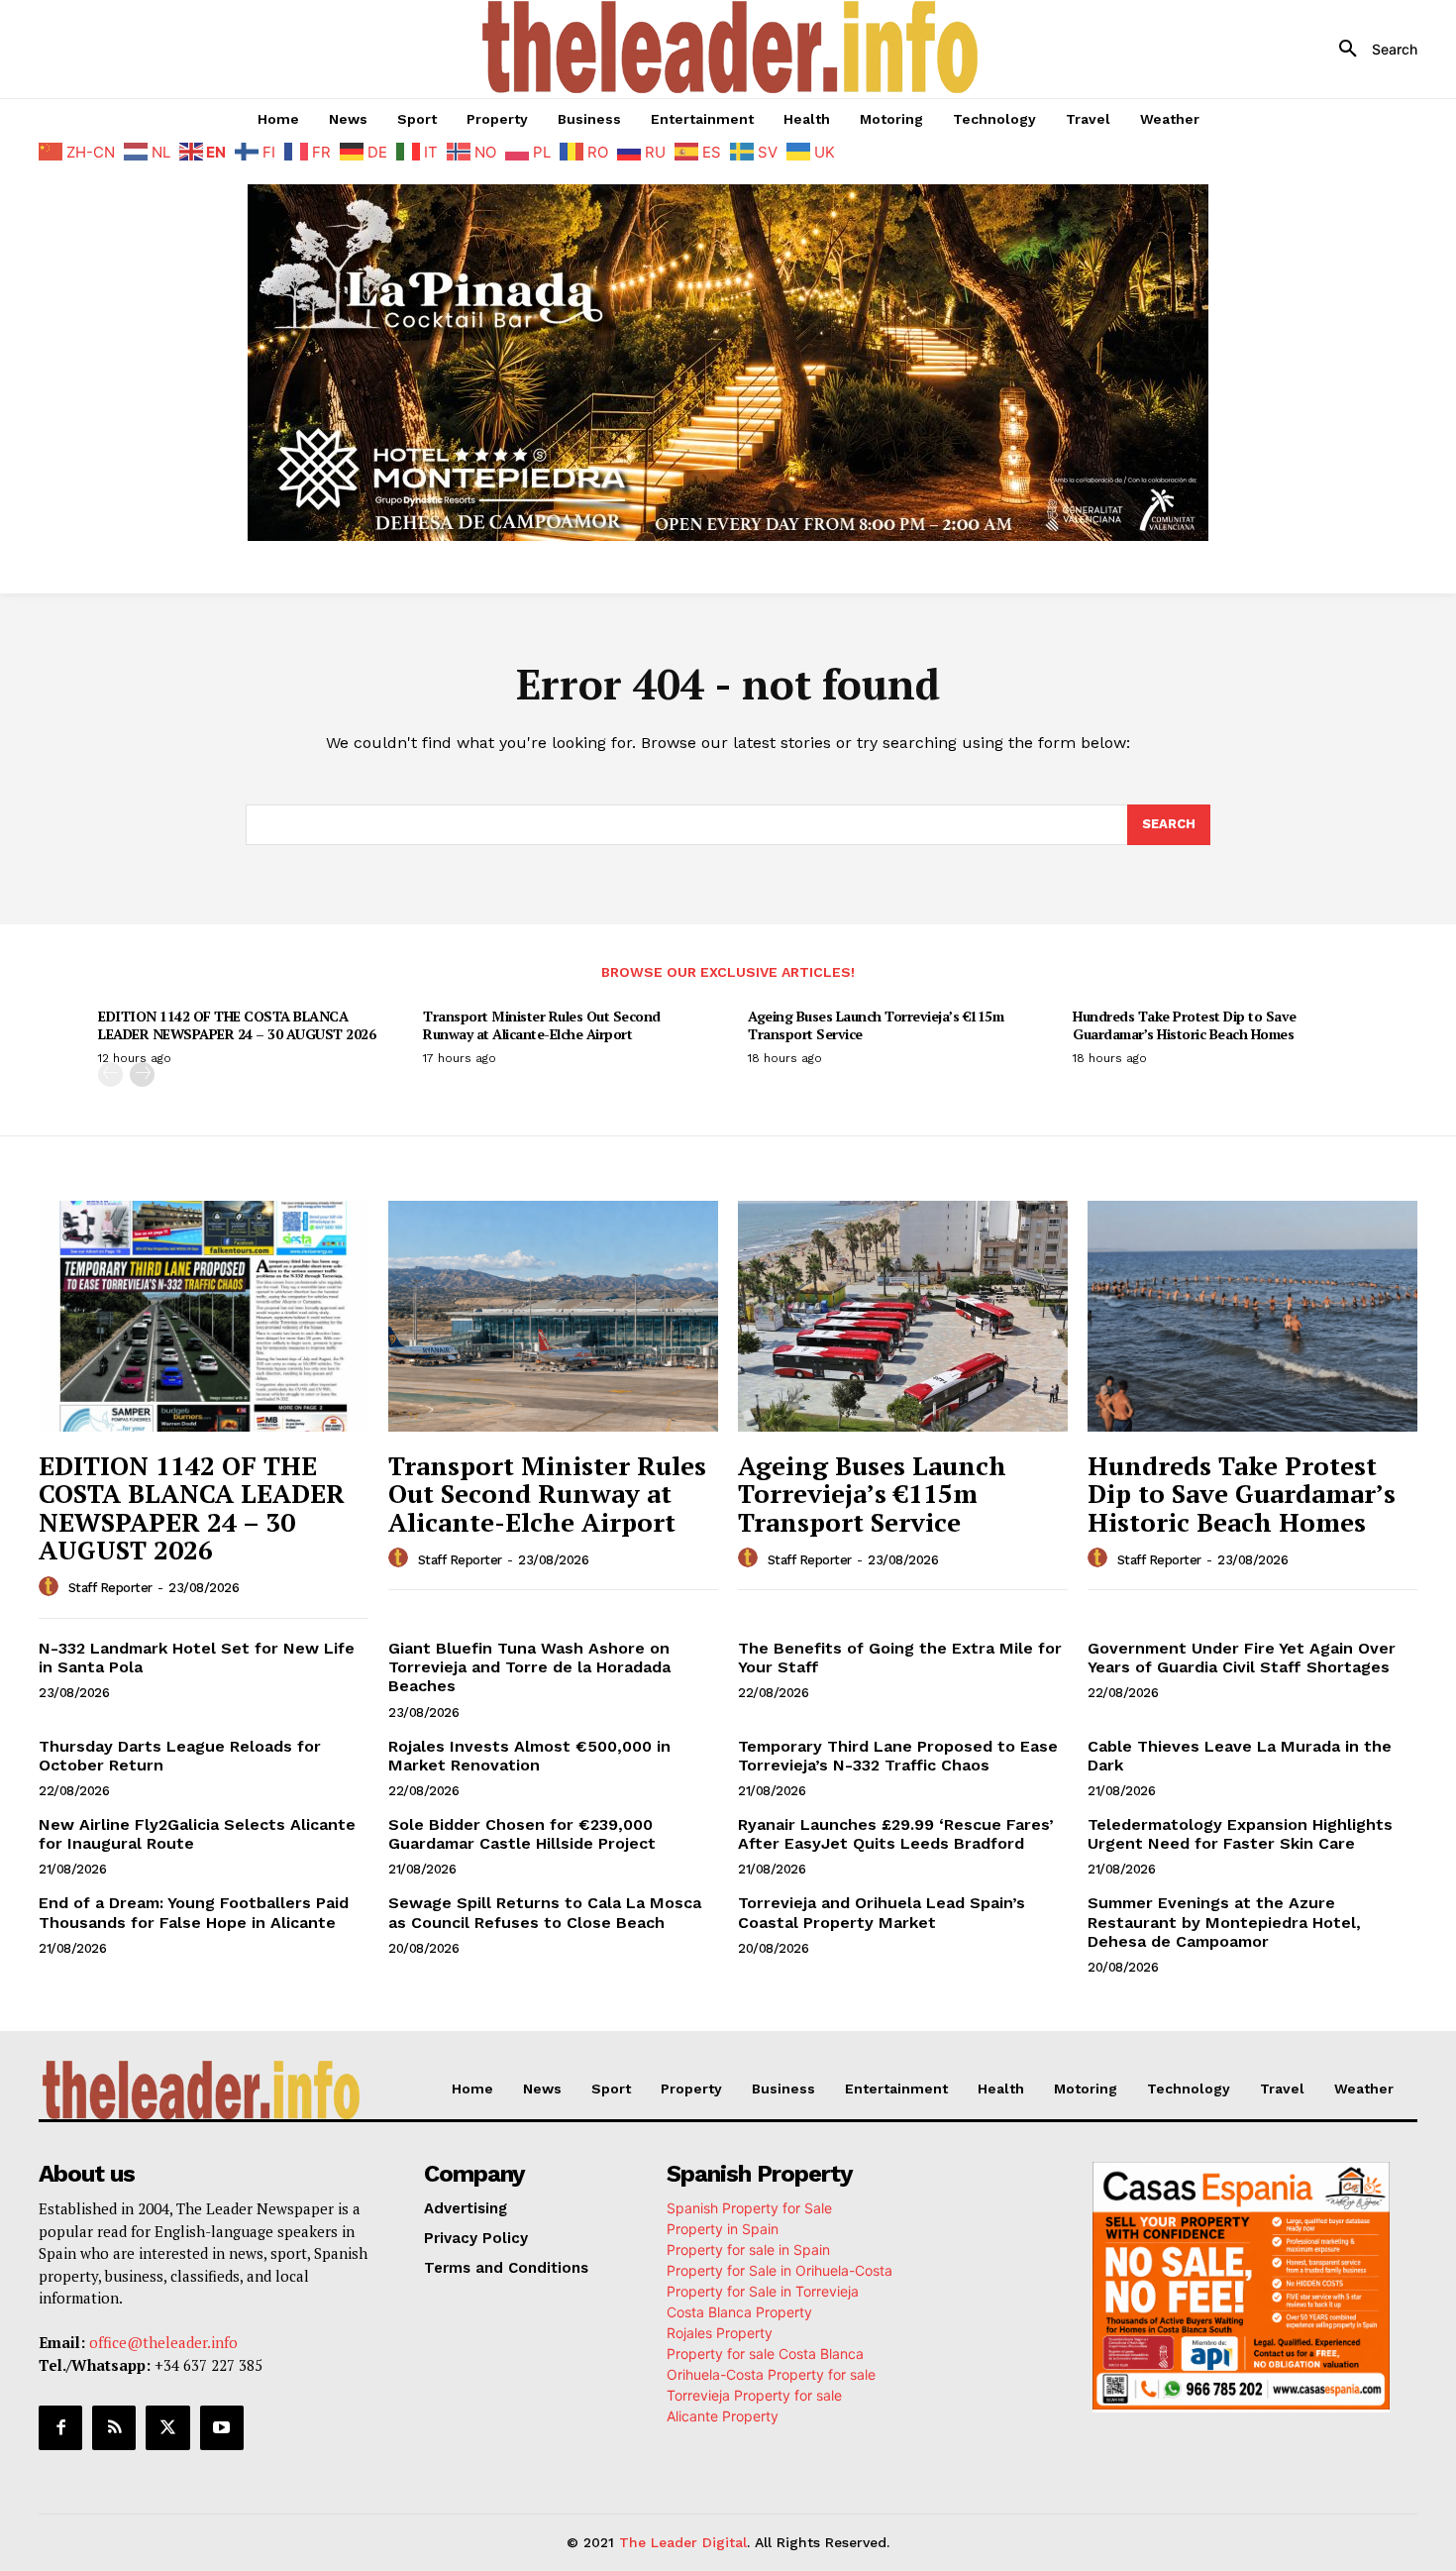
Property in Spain (723, 2229)
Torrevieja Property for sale (754, 2395)
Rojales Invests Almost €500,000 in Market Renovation (529, 1756)
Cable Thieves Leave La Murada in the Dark (1240, 1756)
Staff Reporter (110, 1588)
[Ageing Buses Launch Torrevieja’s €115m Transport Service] (903, 1316)
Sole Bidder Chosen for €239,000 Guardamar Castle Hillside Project (522, 1834)
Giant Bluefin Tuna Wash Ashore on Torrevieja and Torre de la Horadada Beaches (529, 1667)
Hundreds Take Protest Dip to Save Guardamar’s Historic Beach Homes (1185, 1025)
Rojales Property (720, 2333)
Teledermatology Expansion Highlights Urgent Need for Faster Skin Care (1240, 1834)
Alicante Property (723, 2416)
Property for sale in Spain (748, 2250)
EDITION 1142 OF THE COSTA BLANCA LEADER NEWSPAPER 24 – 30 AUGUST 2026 (237, 1025)
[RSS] (114, 2427)
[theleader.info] (731, 47)
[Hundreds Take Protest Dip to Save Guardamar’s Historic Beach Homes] (1252, 1316)
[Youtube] (222, 2427)
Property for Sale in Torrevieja (763, 2291)
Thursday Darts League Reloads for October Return (180, 1756)
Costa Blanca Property (739, 2312)
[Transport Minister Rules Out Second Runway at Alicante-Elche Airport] (553, 1316)
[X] (167, 2427)
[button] (1371, 50)
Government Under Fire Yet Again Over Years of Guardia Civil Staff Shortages (1242, 1658)
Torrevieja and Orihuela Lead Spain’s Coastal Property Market (882, 1912)
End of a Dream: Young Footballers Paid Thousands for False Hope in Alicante (194, 1912)
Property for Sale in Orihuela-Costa (780, 2270)
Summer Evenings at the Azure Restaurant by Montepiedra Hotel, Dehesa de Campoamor (1224, 1922)
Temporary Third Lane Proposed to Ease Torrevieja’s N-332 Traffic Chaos (898, 1756)
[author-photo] (52, 1587)
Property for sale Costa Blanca (765, 2354)
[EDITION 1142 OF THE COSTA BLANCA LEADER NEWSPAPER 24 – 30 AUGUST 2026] (204, 1316)
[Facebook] (60, 2427)
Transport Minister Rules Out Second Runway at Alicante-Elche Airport (542, 1025)
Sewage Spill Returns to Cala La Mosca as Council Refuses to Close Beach (545, 1912)
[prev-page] (110, 1074)
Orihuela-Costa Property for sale (771, 2374)
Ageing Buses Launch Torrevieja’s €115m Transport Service (876, 1025)
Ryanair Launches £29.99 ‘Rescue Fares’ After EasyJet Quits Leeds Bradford (896, 1834)
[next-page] (142, 1074)
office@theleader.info (163, 2342)
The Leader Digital (683, 2542)
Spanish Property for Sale (749, 2208)
